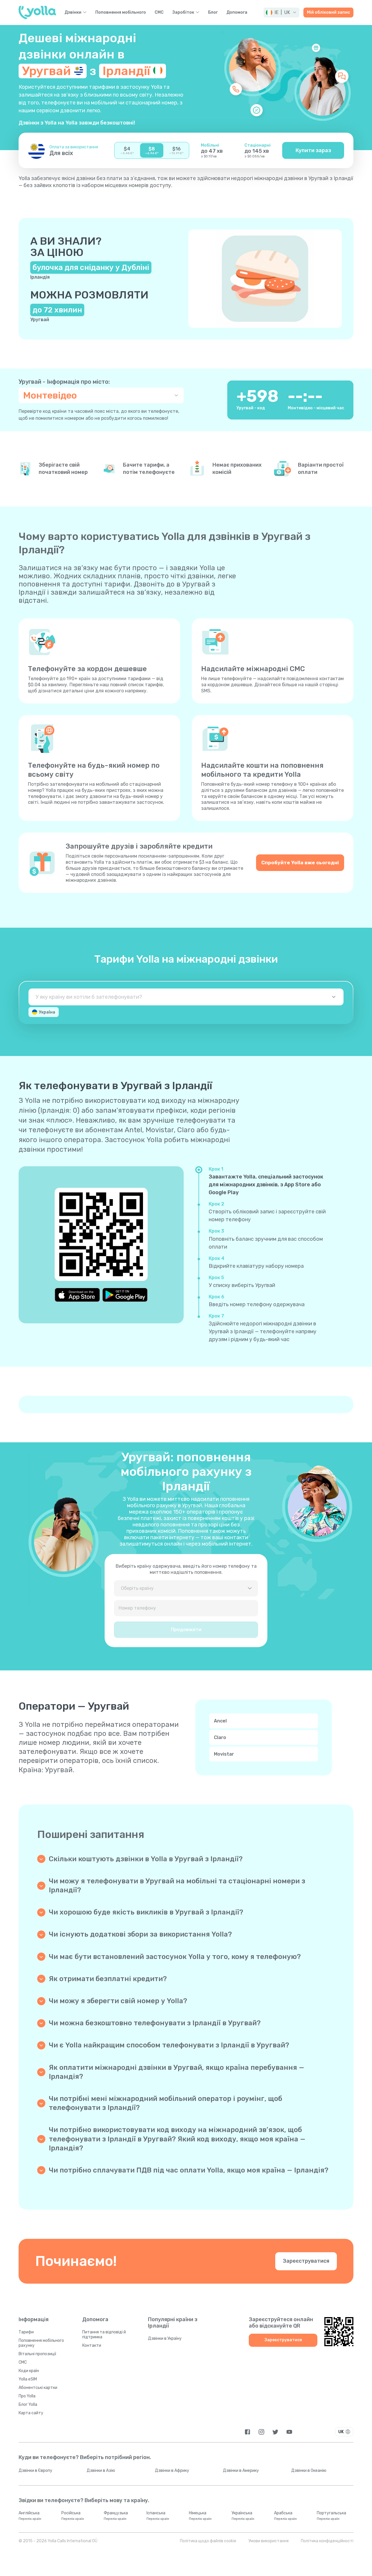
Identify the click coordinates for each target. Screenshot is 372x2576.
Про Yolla (27, 2396)
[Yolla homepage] (37, 13)
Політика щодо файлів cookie (208, 2541)
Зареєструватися (306, 2261)
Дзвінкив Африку (172, 2471)
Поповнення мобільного (121, 13)
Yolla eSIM (28, 2379)
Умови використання (269, 2541)
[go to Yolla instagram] (261, 2432)
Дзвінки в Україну (165, 2338)
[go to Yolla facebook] (247, 2432)
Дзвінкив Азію (101, 2471)
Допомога (237, 13)
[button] (281, 13)
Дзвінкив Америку (241, 2471)
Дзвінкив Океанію (309, 2471)
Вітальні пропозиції (37, 2354)
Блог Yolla (28, 2405)
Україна (47, 1012)
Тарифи (26, 2332)
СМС (159, 13)
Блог (213, 13)
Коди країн (29, 2371)
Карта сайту (31, 2413)
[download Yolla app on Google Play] (125, 1295)
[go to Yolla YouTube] (289, 2432)
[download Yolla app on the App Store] (77, 1295)
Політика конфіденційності (327, 2541)
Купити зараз (313, 150)
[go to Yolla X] (275, 2432)
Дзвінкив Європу (35, 2471)
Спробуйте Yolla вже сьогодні (300, 863)
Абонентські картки (38, 2388)
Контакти (92, 2345)
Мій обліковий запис (328, 12)
